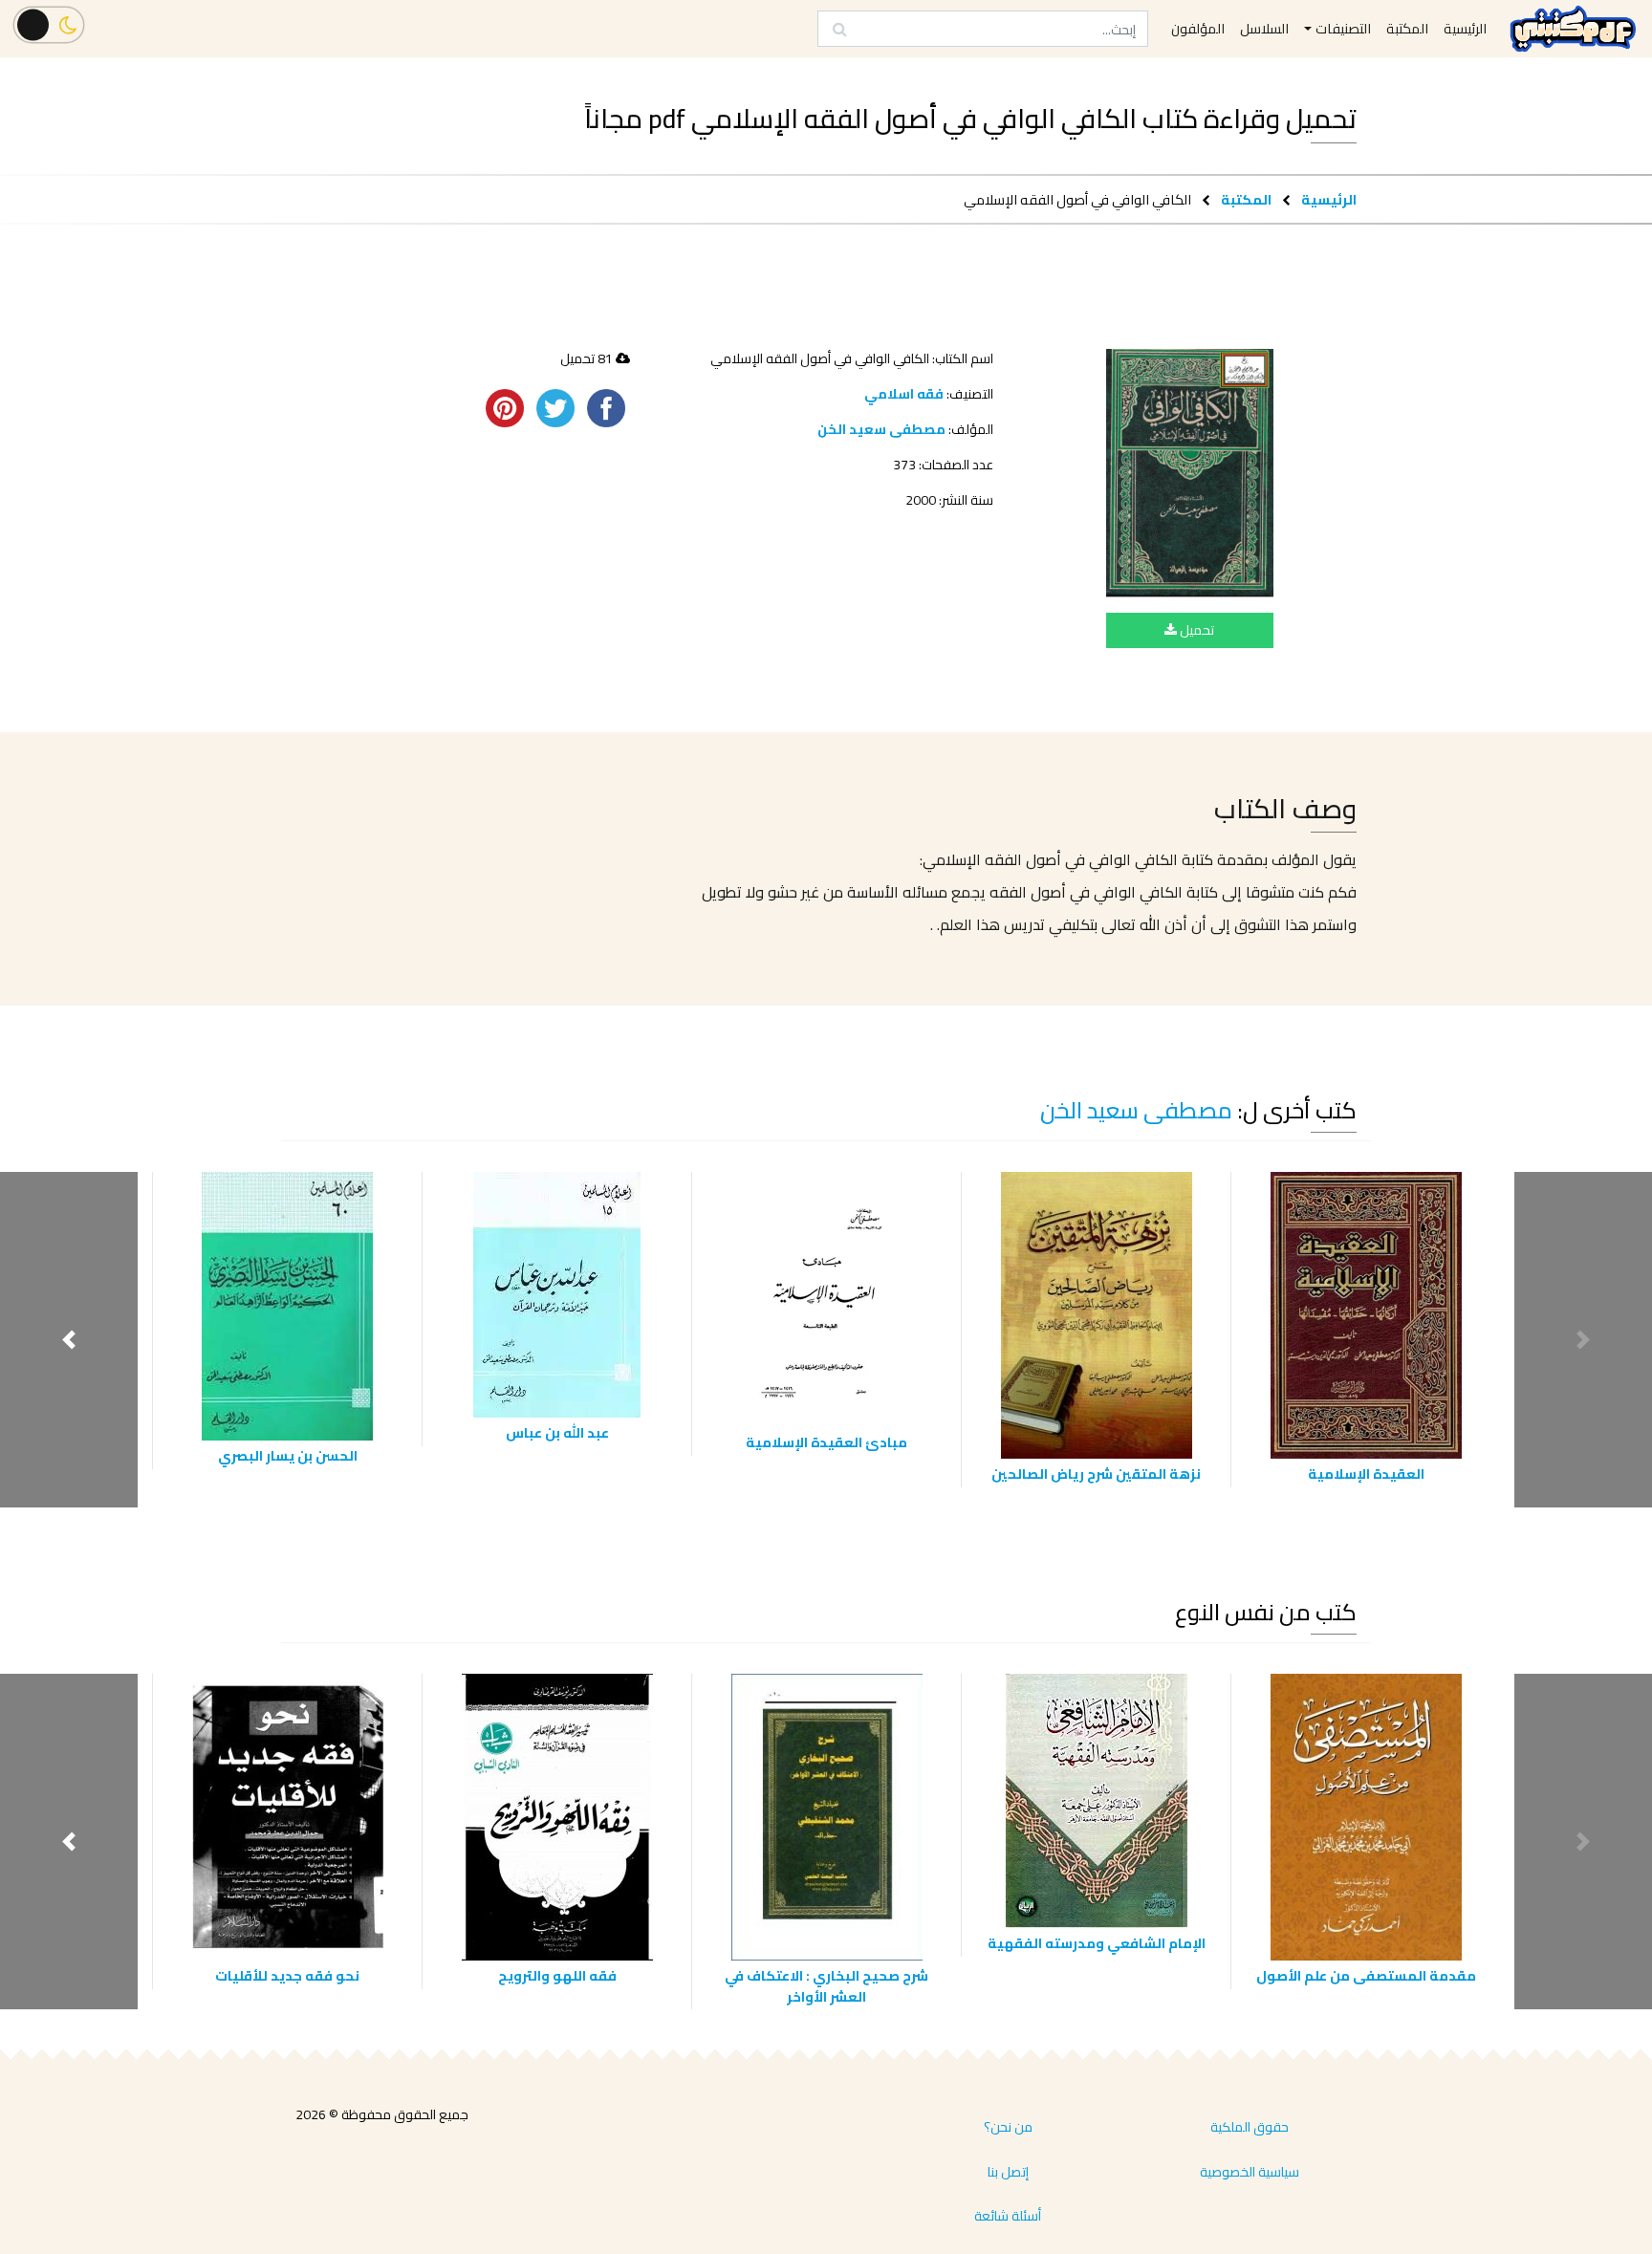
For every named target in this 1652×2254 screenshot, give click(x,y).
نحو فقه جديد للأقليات (287, 1975)
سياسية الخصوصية (1250, 2172)
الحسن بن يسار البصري (288, 1455)
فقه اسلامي (904, 394)
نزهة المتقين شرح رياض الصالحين (1096, 1474)
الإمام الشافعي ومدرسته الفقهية (1097, 1943)
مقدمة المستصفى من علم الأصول (1366, 1975)
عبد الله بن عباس (557, 1432)
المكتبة (1246, 199)
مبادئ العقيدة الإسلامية (826, 1442)
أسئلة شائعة (1008, 2216)
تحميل (1196, 630)
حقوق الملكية (1250, 2127)
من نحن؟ (1008, 2127)
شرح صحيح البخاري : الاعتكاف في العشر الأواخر (826, 1986)
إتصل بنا (1008, 2172)
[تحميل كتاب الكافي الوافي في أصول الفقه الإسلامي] (1190, 473)
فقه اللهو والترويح (557, 1975)
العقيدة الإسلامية (1366, 1474)
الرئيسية (1329, 199)
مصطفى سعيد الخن (881, 429)
